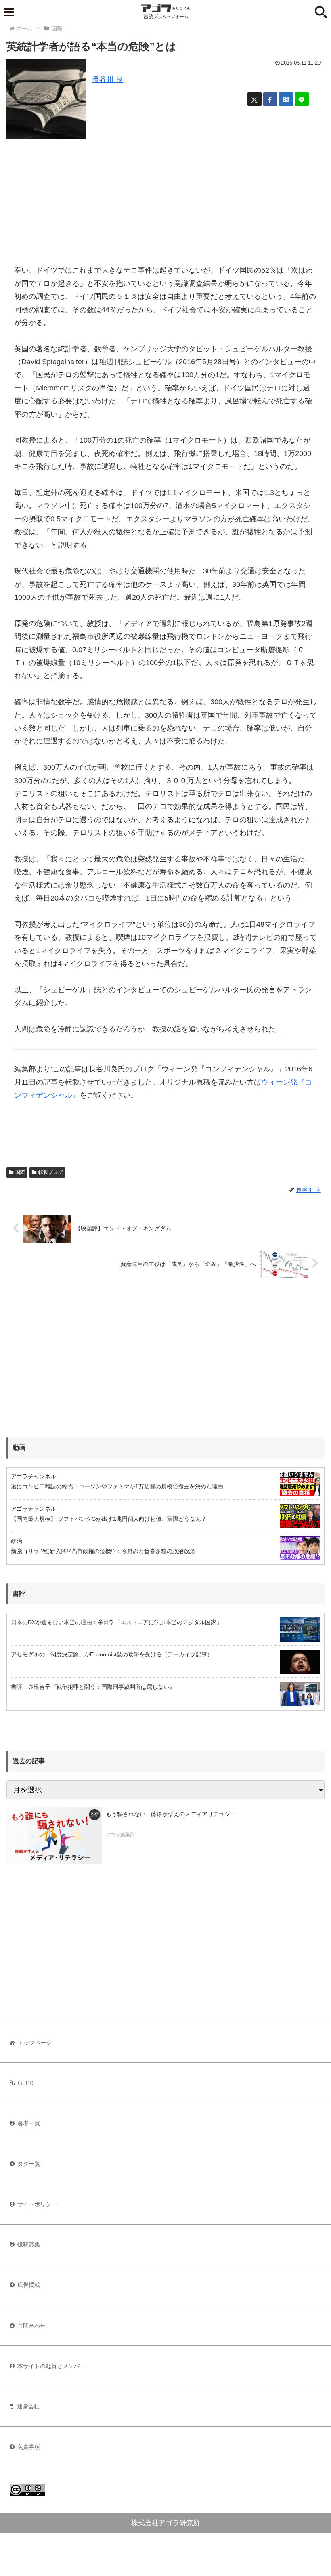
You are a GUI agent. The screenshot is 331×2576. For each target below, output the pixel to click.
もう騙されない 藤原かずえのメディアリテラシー (171, 1814)
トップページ (35, 2043)
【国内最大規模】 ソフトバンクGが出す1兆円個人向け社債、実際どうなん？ (109, 1519)
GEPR (26, 2083)
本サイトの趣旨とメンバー (51, 2366)
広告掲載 (29, 2285)
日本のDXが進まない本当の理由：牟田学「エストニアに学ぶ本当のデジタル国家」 (116, 1622)
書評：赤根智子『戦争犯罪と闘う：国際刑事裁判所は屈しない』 (93, 1687)
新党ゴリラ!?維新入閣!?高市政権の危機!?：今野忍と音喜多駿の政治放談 (103, 1551)
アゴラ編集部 (120, 1835)
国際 (20, 1172)
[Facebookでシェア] (270, 99)
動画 (19, 1448)
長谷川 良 (108, 80)
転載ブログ (50, 1172)
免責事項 (29, 2447)
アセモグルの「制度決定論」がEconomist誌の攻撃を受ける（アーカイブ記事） (112, 1654)
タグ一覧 (29, 2164)
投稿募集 (29, 2244)
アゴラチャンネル (34, 1476)
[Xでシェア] (255, 99)
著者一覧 (29, 2123)
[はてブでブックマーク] (286, 99)
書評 (19, 1594)
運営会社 (28, 2406)
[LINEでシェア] (302, 99)
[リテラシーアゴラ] (54, 1836)
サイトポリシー (37, 2204)
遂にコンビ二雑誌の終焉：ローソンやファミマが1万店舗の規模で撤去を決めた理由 (117, 1486)
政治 (17, 1541)
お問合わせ (31, 2326)
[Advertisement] (165, 200)
